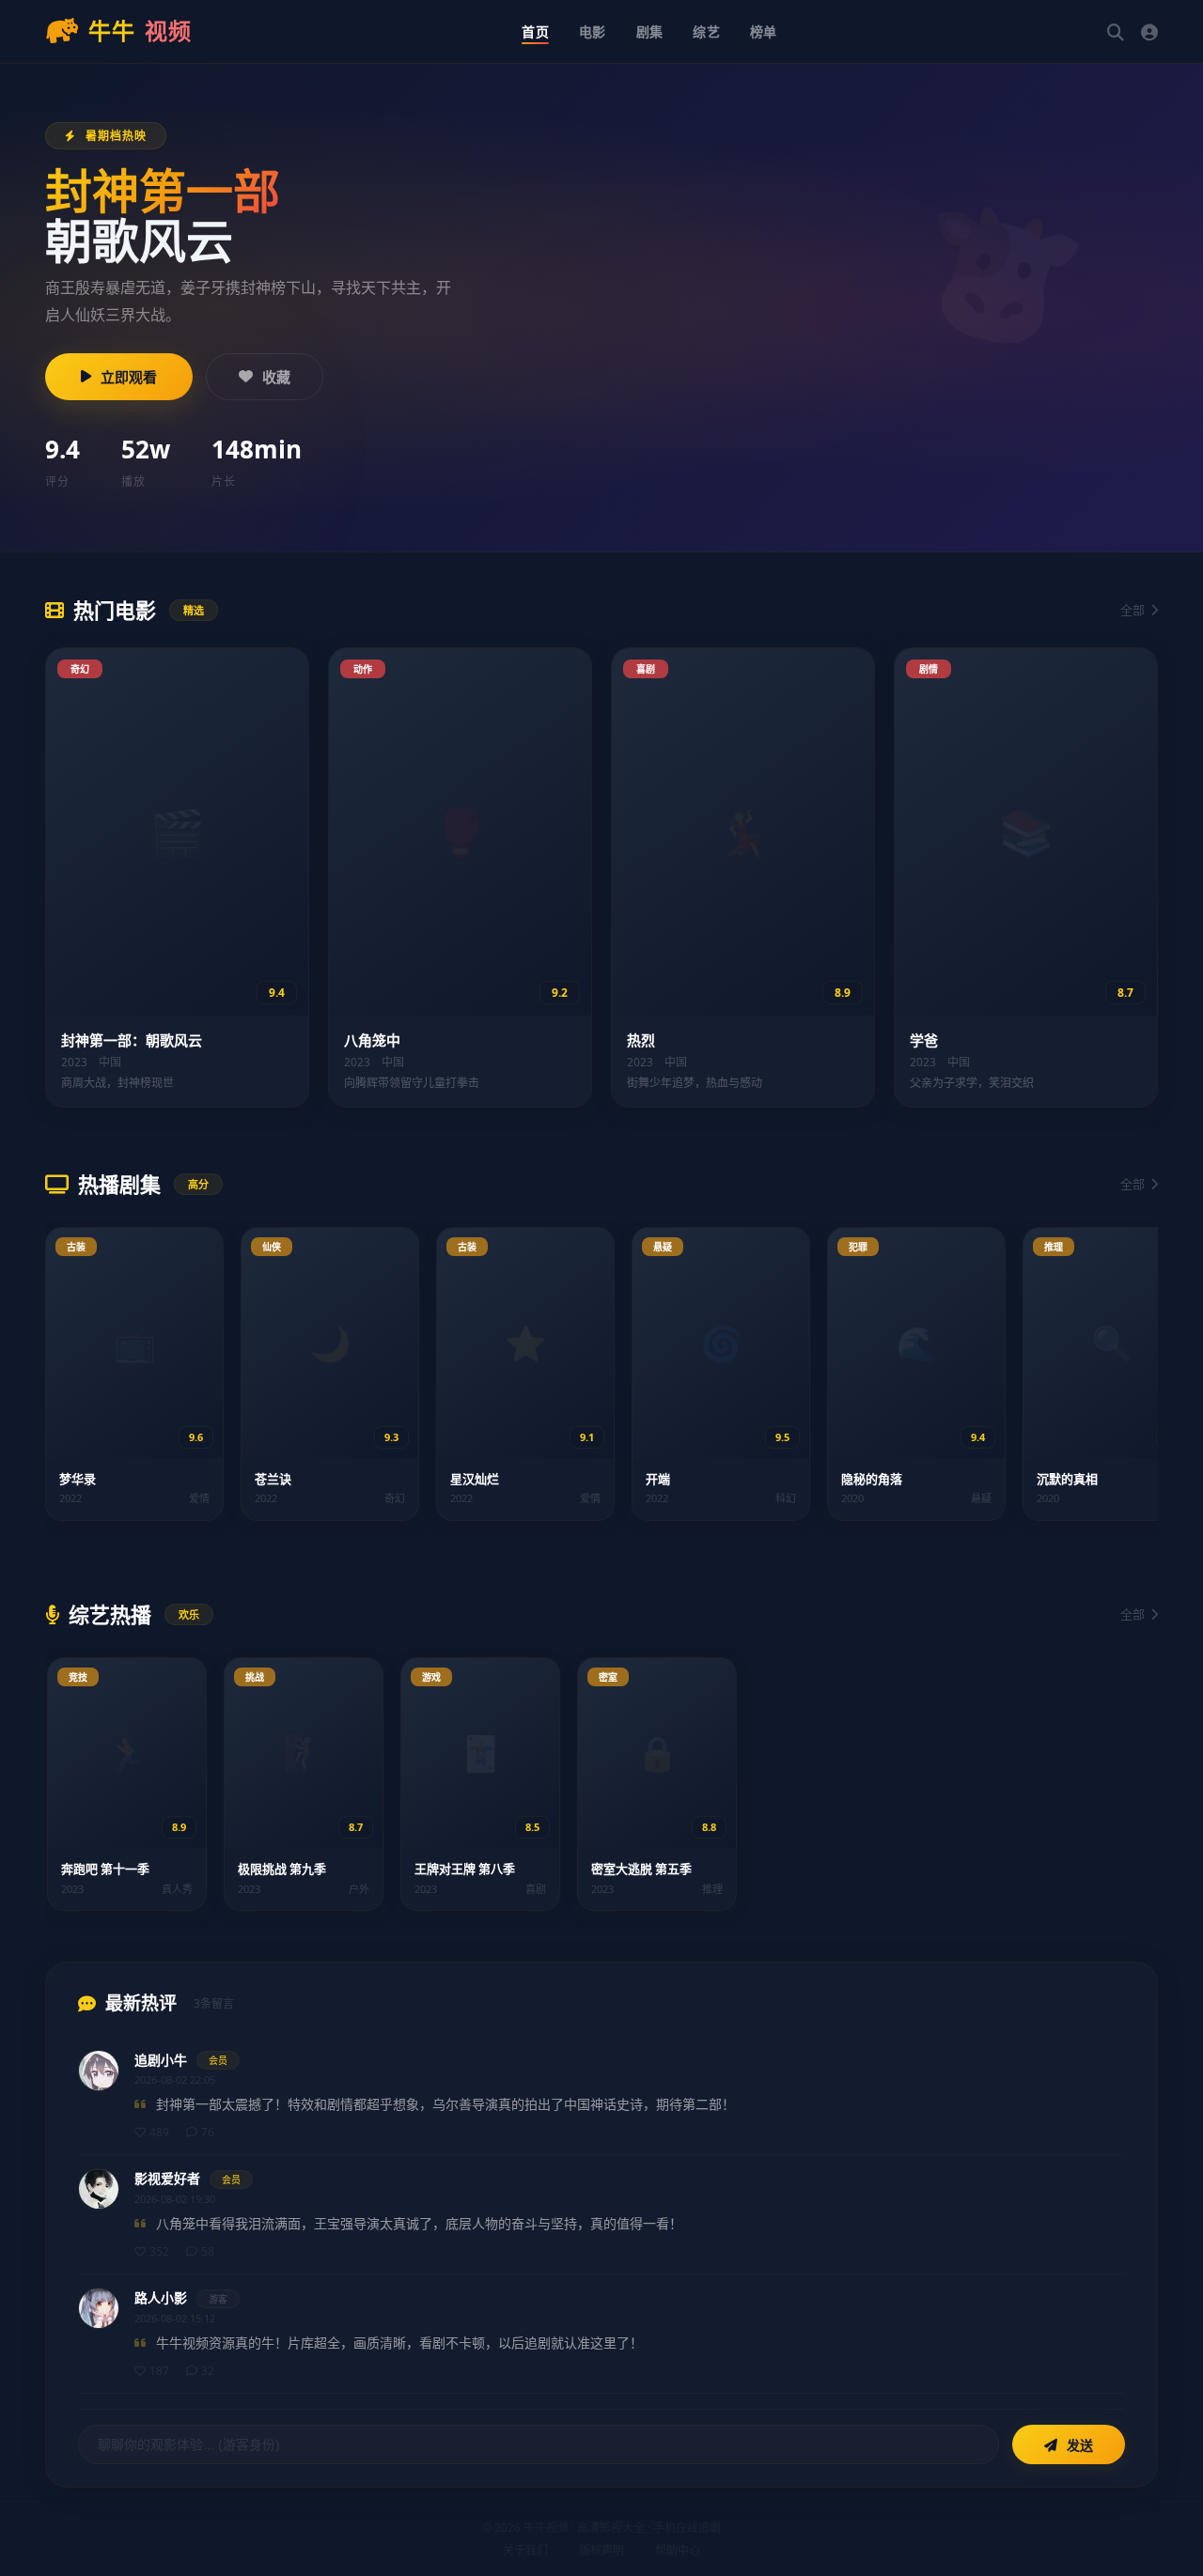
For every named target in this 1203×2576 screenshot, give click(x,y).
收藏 (276, 377)
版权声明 (601, 2550)
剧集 (650, 31)
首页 (535, 31)
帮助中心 (678, 2550)
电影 (593, 31)
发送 (1078, 2445)
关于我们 (525, 2550)
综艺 (706, 31)
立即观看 (129, 377)
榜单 (764, 31)
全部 (1133, 610)
